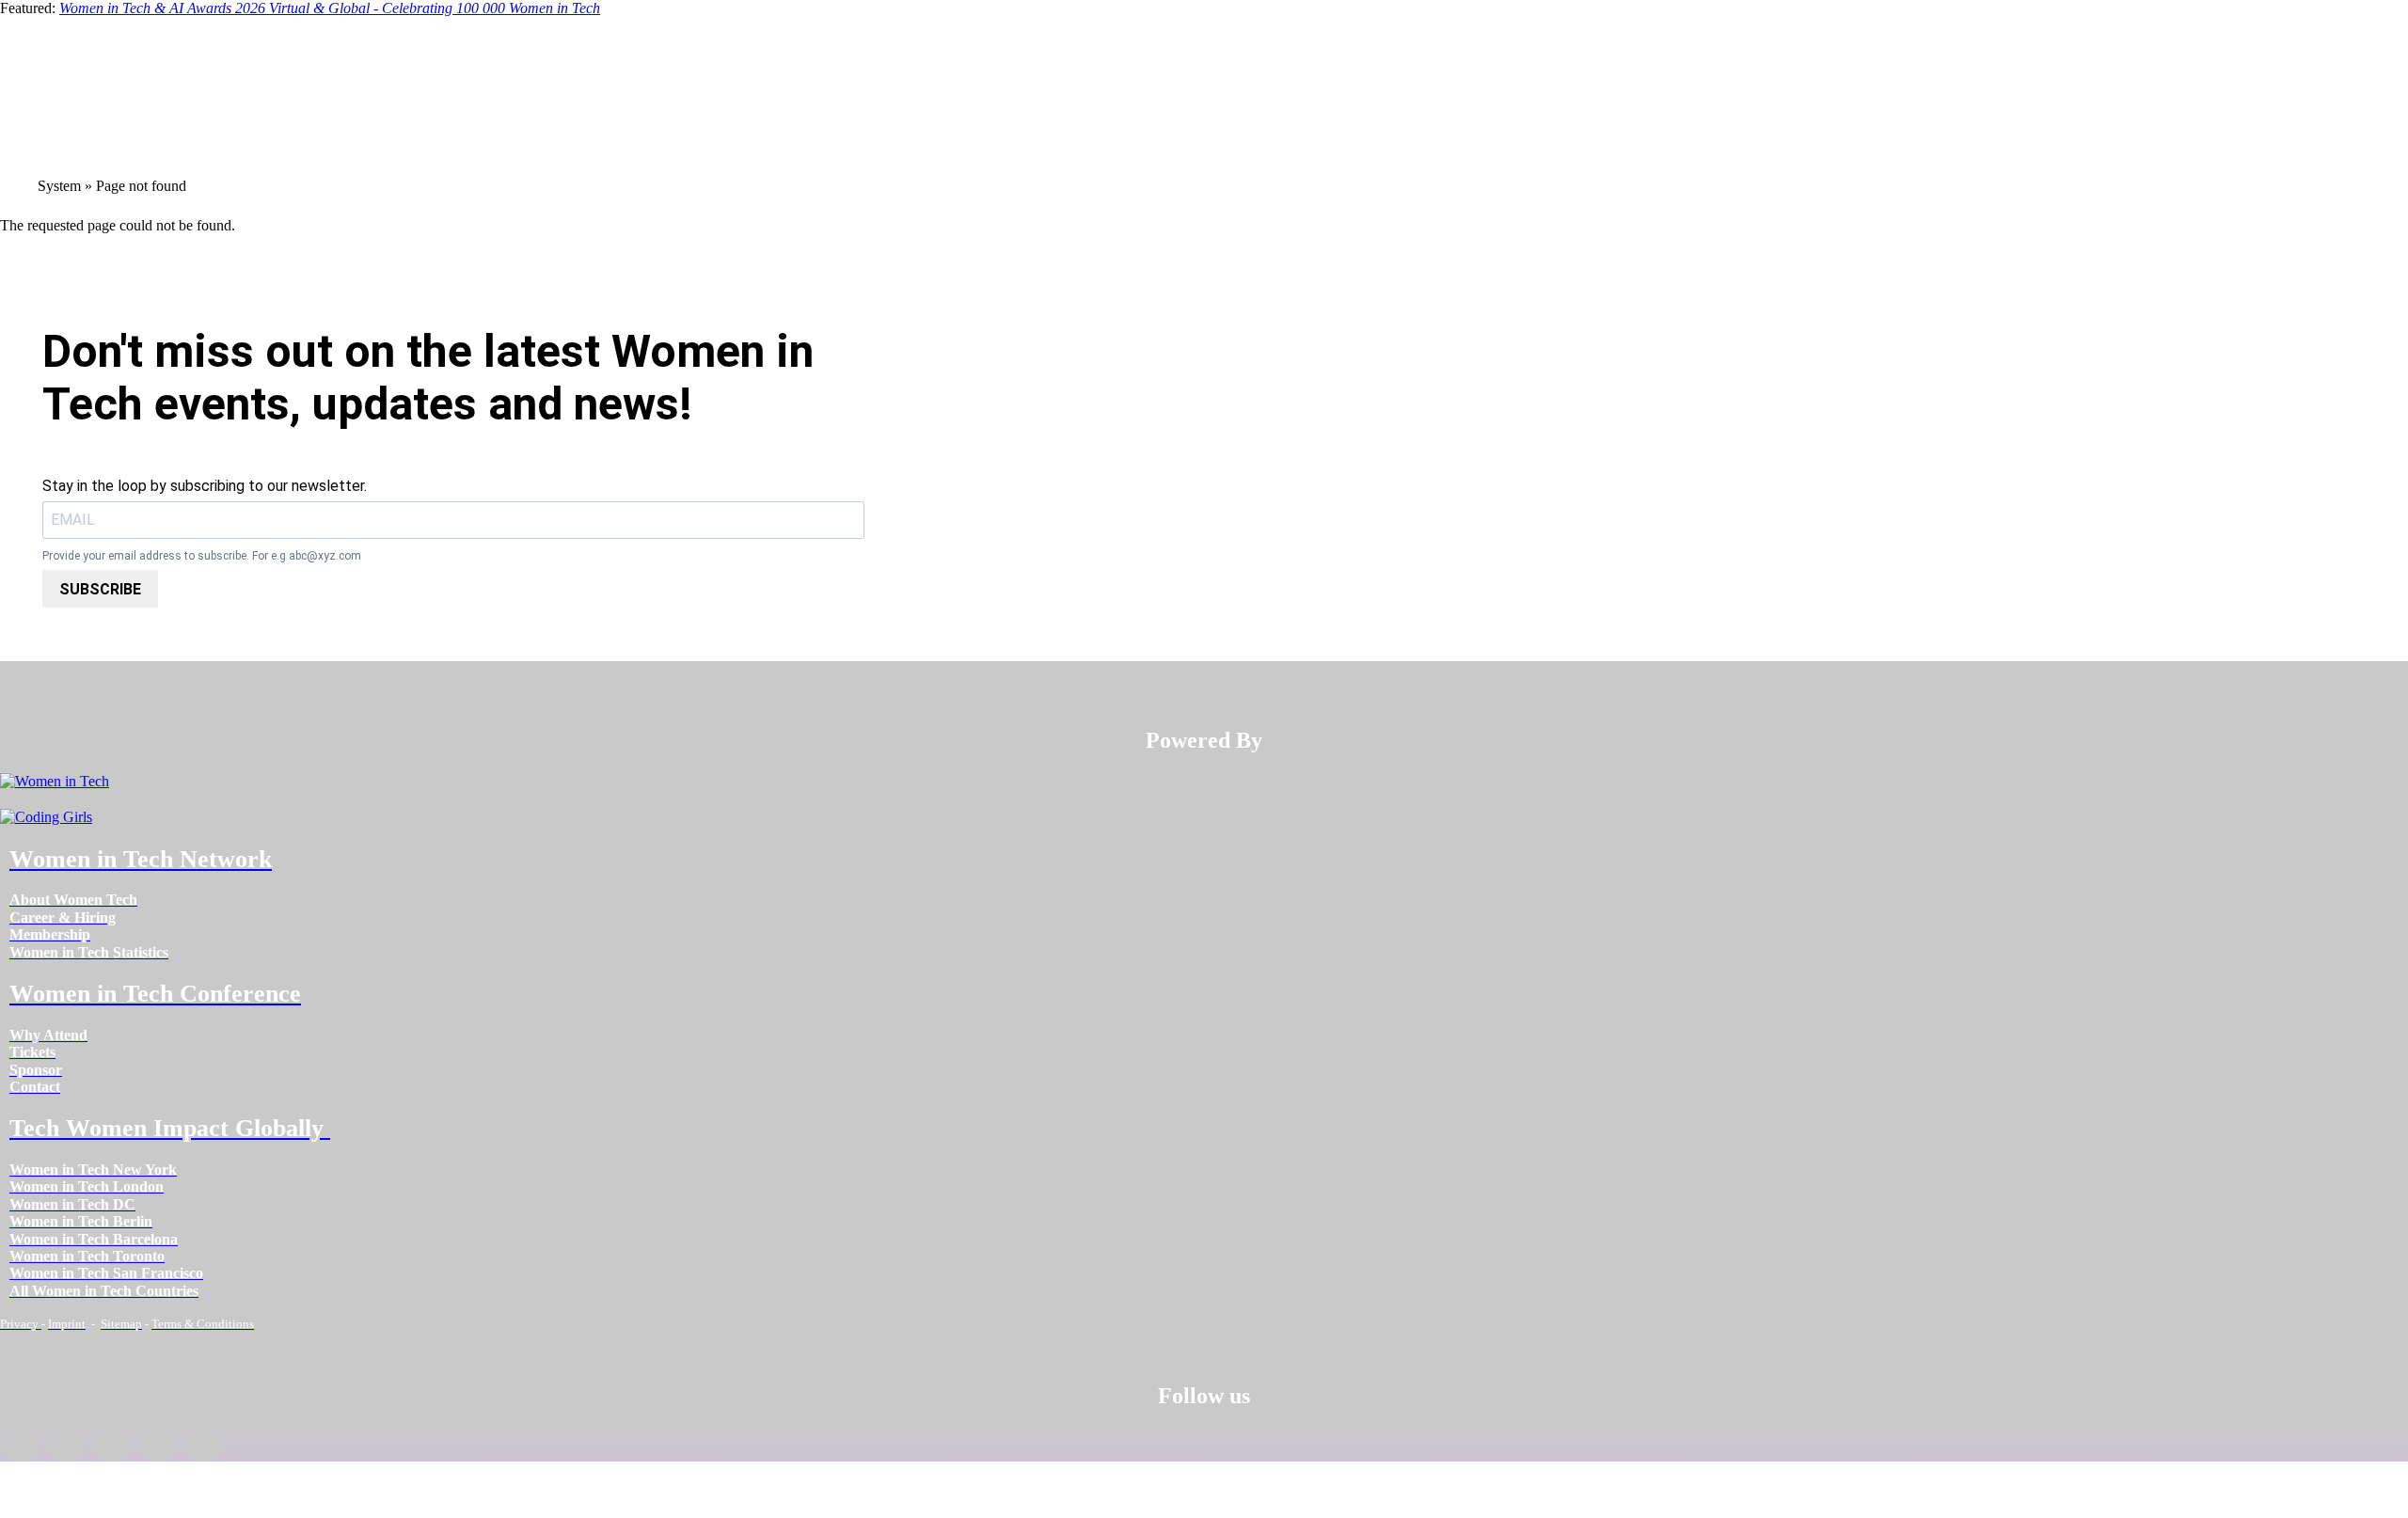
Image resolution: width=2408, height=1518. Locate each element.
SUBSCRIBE (100, 589)
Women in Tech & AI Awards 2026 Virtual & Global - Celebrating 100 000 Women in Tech (330, 8)
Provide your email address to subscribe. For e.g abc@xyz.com (202, 556)
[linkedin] (65, 1447)
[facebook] (19, 1447)
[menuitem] (73, 900)
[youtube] (205, 1447)
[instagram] (111, 1447)
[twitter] (158, 1447)
